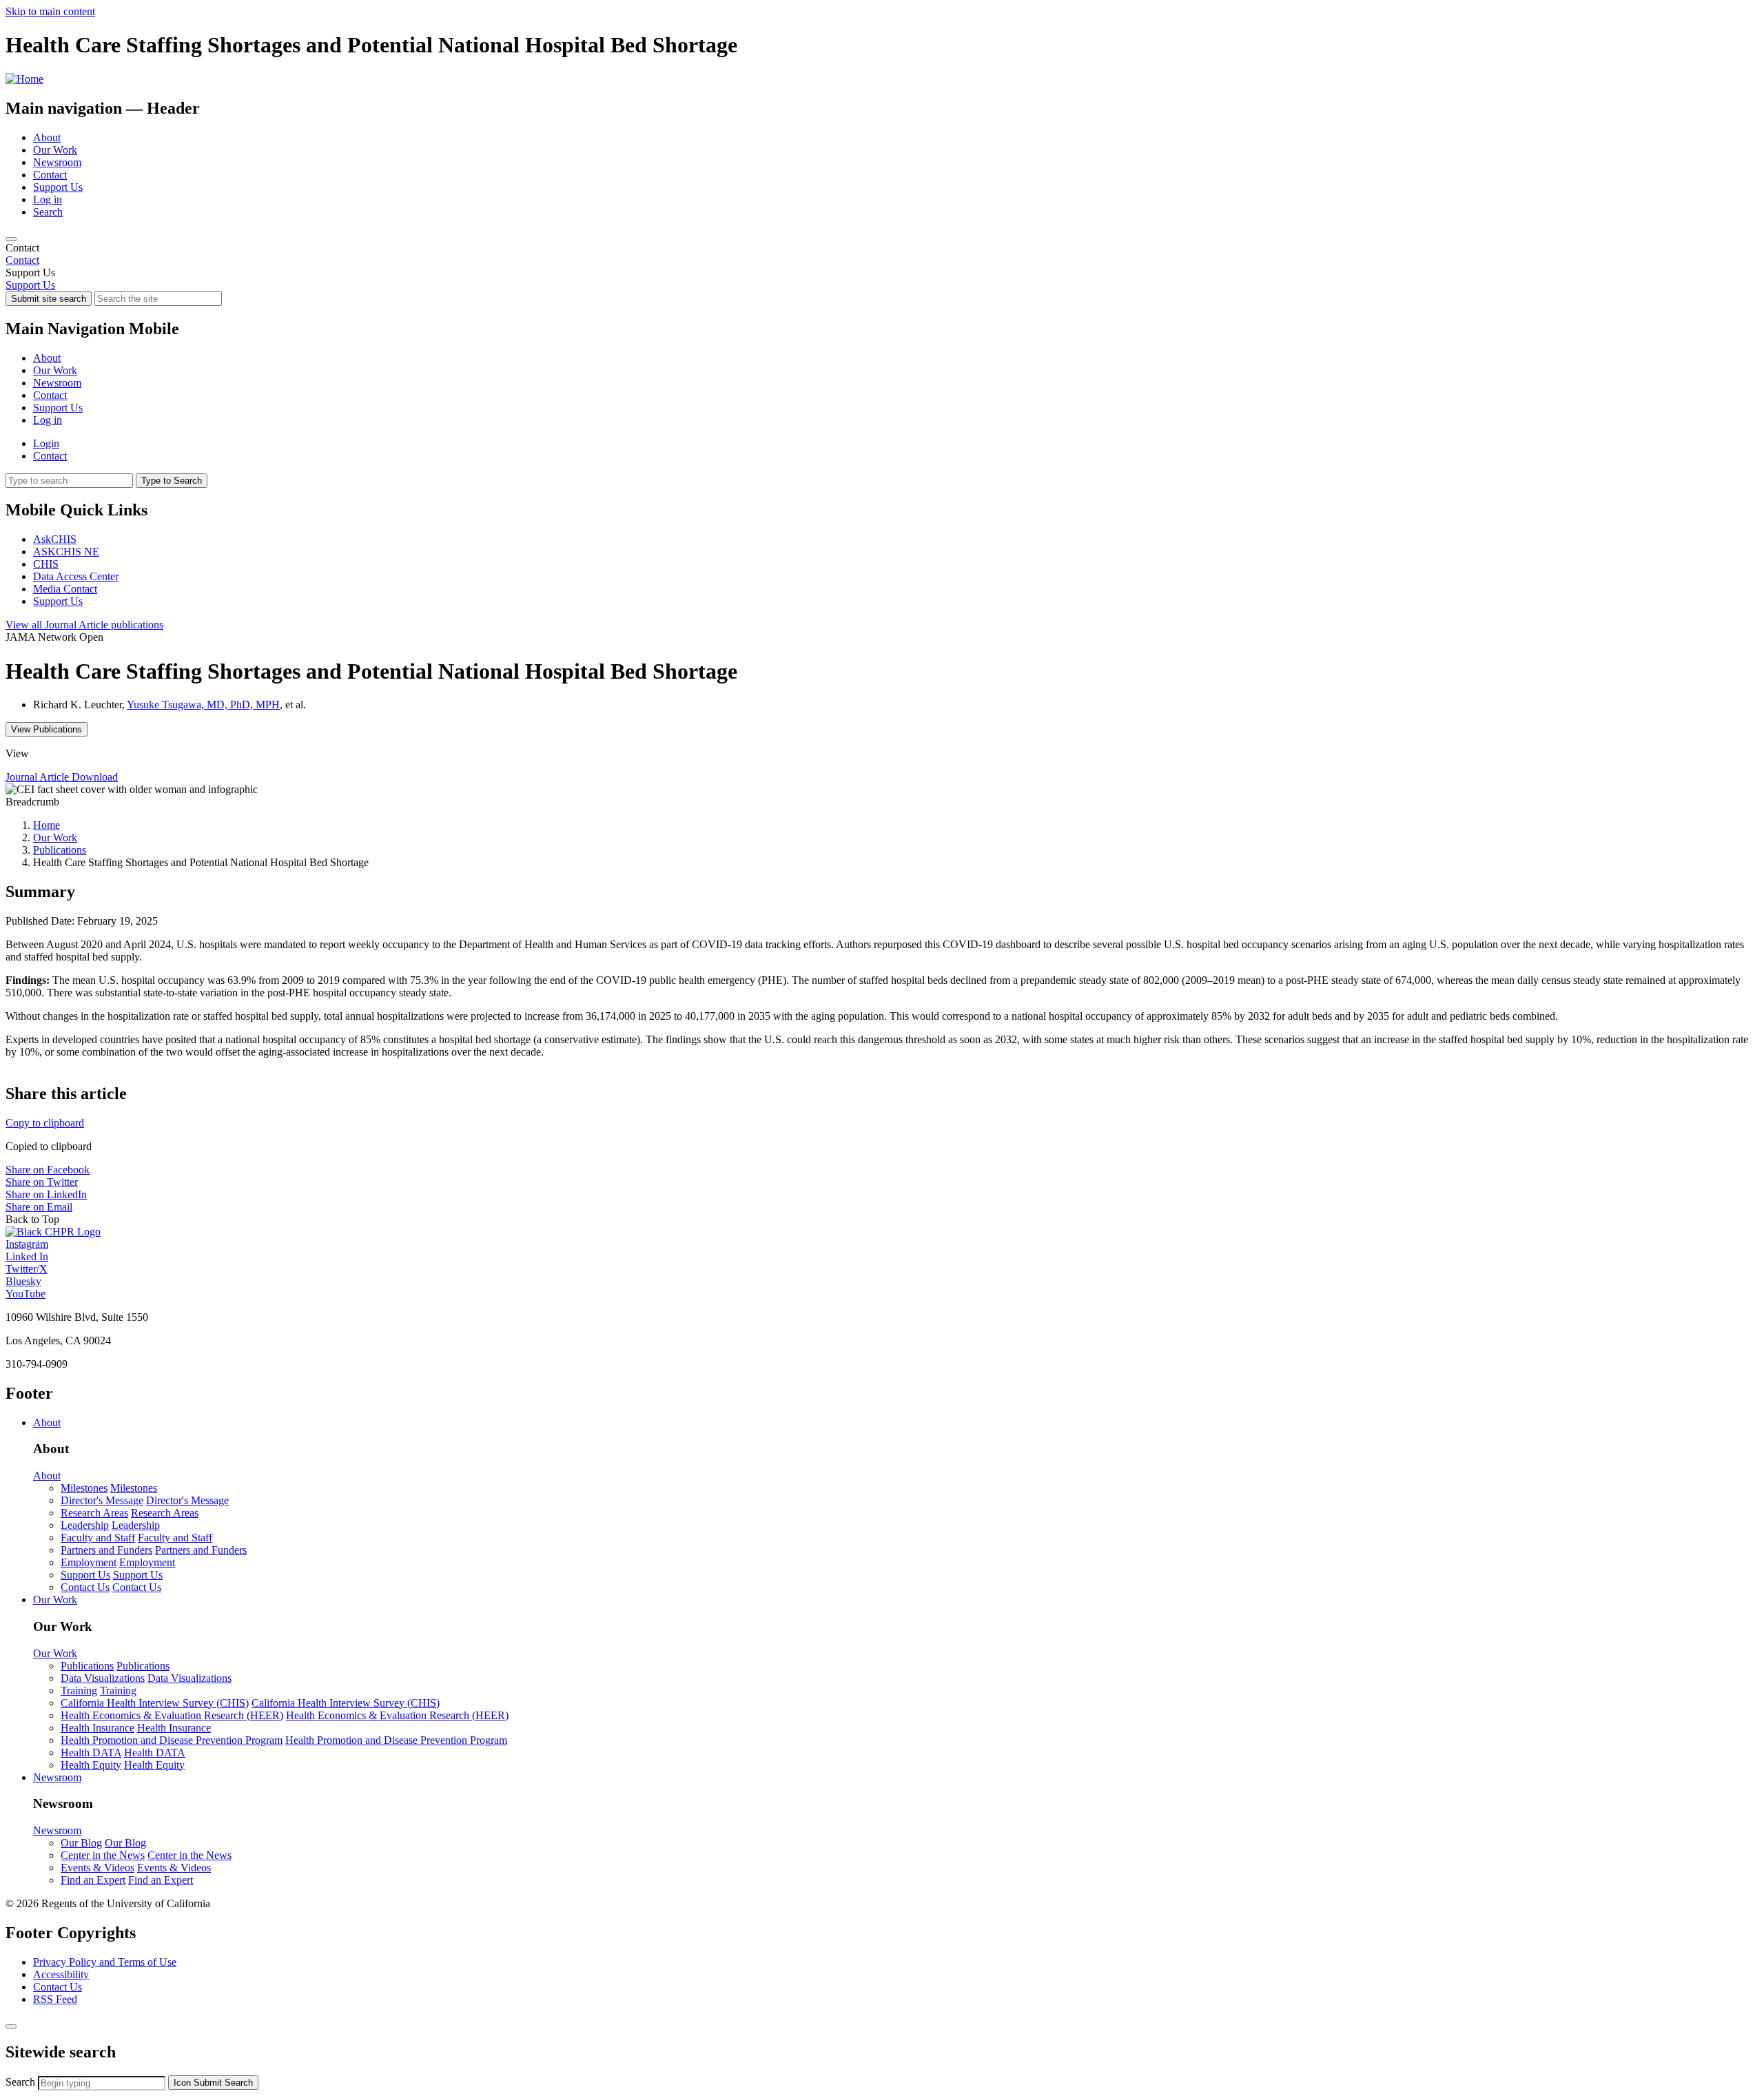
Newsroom (57, 162)
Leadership (85, 1525)
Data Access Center (76, 576)
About (47, 137)
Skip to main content (50, 11)
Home (47, 825)
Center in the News (103, 1855)
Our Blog (81, 1843)
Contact (50, 175)
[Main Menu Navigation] (11, 239)
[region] (882, 254)
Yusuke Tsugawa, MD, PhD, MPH (203, 705)
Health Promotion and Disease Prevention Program (172, 1740)
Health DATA (91, 1753)
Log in (48, 199)
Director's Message (102, 1500)
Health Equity (91, 1765)
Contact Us (85, 1587)
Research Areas (94, 1513)
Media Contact (65, 589)
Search (48, 212)
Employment (89, 1562)
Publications (60, 850)
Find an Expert (93, 1880)
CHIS (46, 564)
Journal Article (84, 625)
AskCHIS (55, 539)
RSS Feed (55, 1999)
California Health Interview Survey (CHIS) (155, 1703)
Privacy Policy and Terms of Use (105, 1962)
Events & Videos (98, 1868)
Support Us (58, 187)
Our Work (55, 150)
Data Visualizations (103, 1678)
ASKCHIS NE (66, 552)
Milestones (84, 1488)
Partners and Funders (106, 1550)
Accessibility (61, 1974)
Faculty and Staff (98, 1538)
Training (79, 1691)
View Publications (47, 729)
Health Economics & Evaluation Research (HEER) (172, 1715)
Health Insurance (98, 1728)
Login (46, 443)
